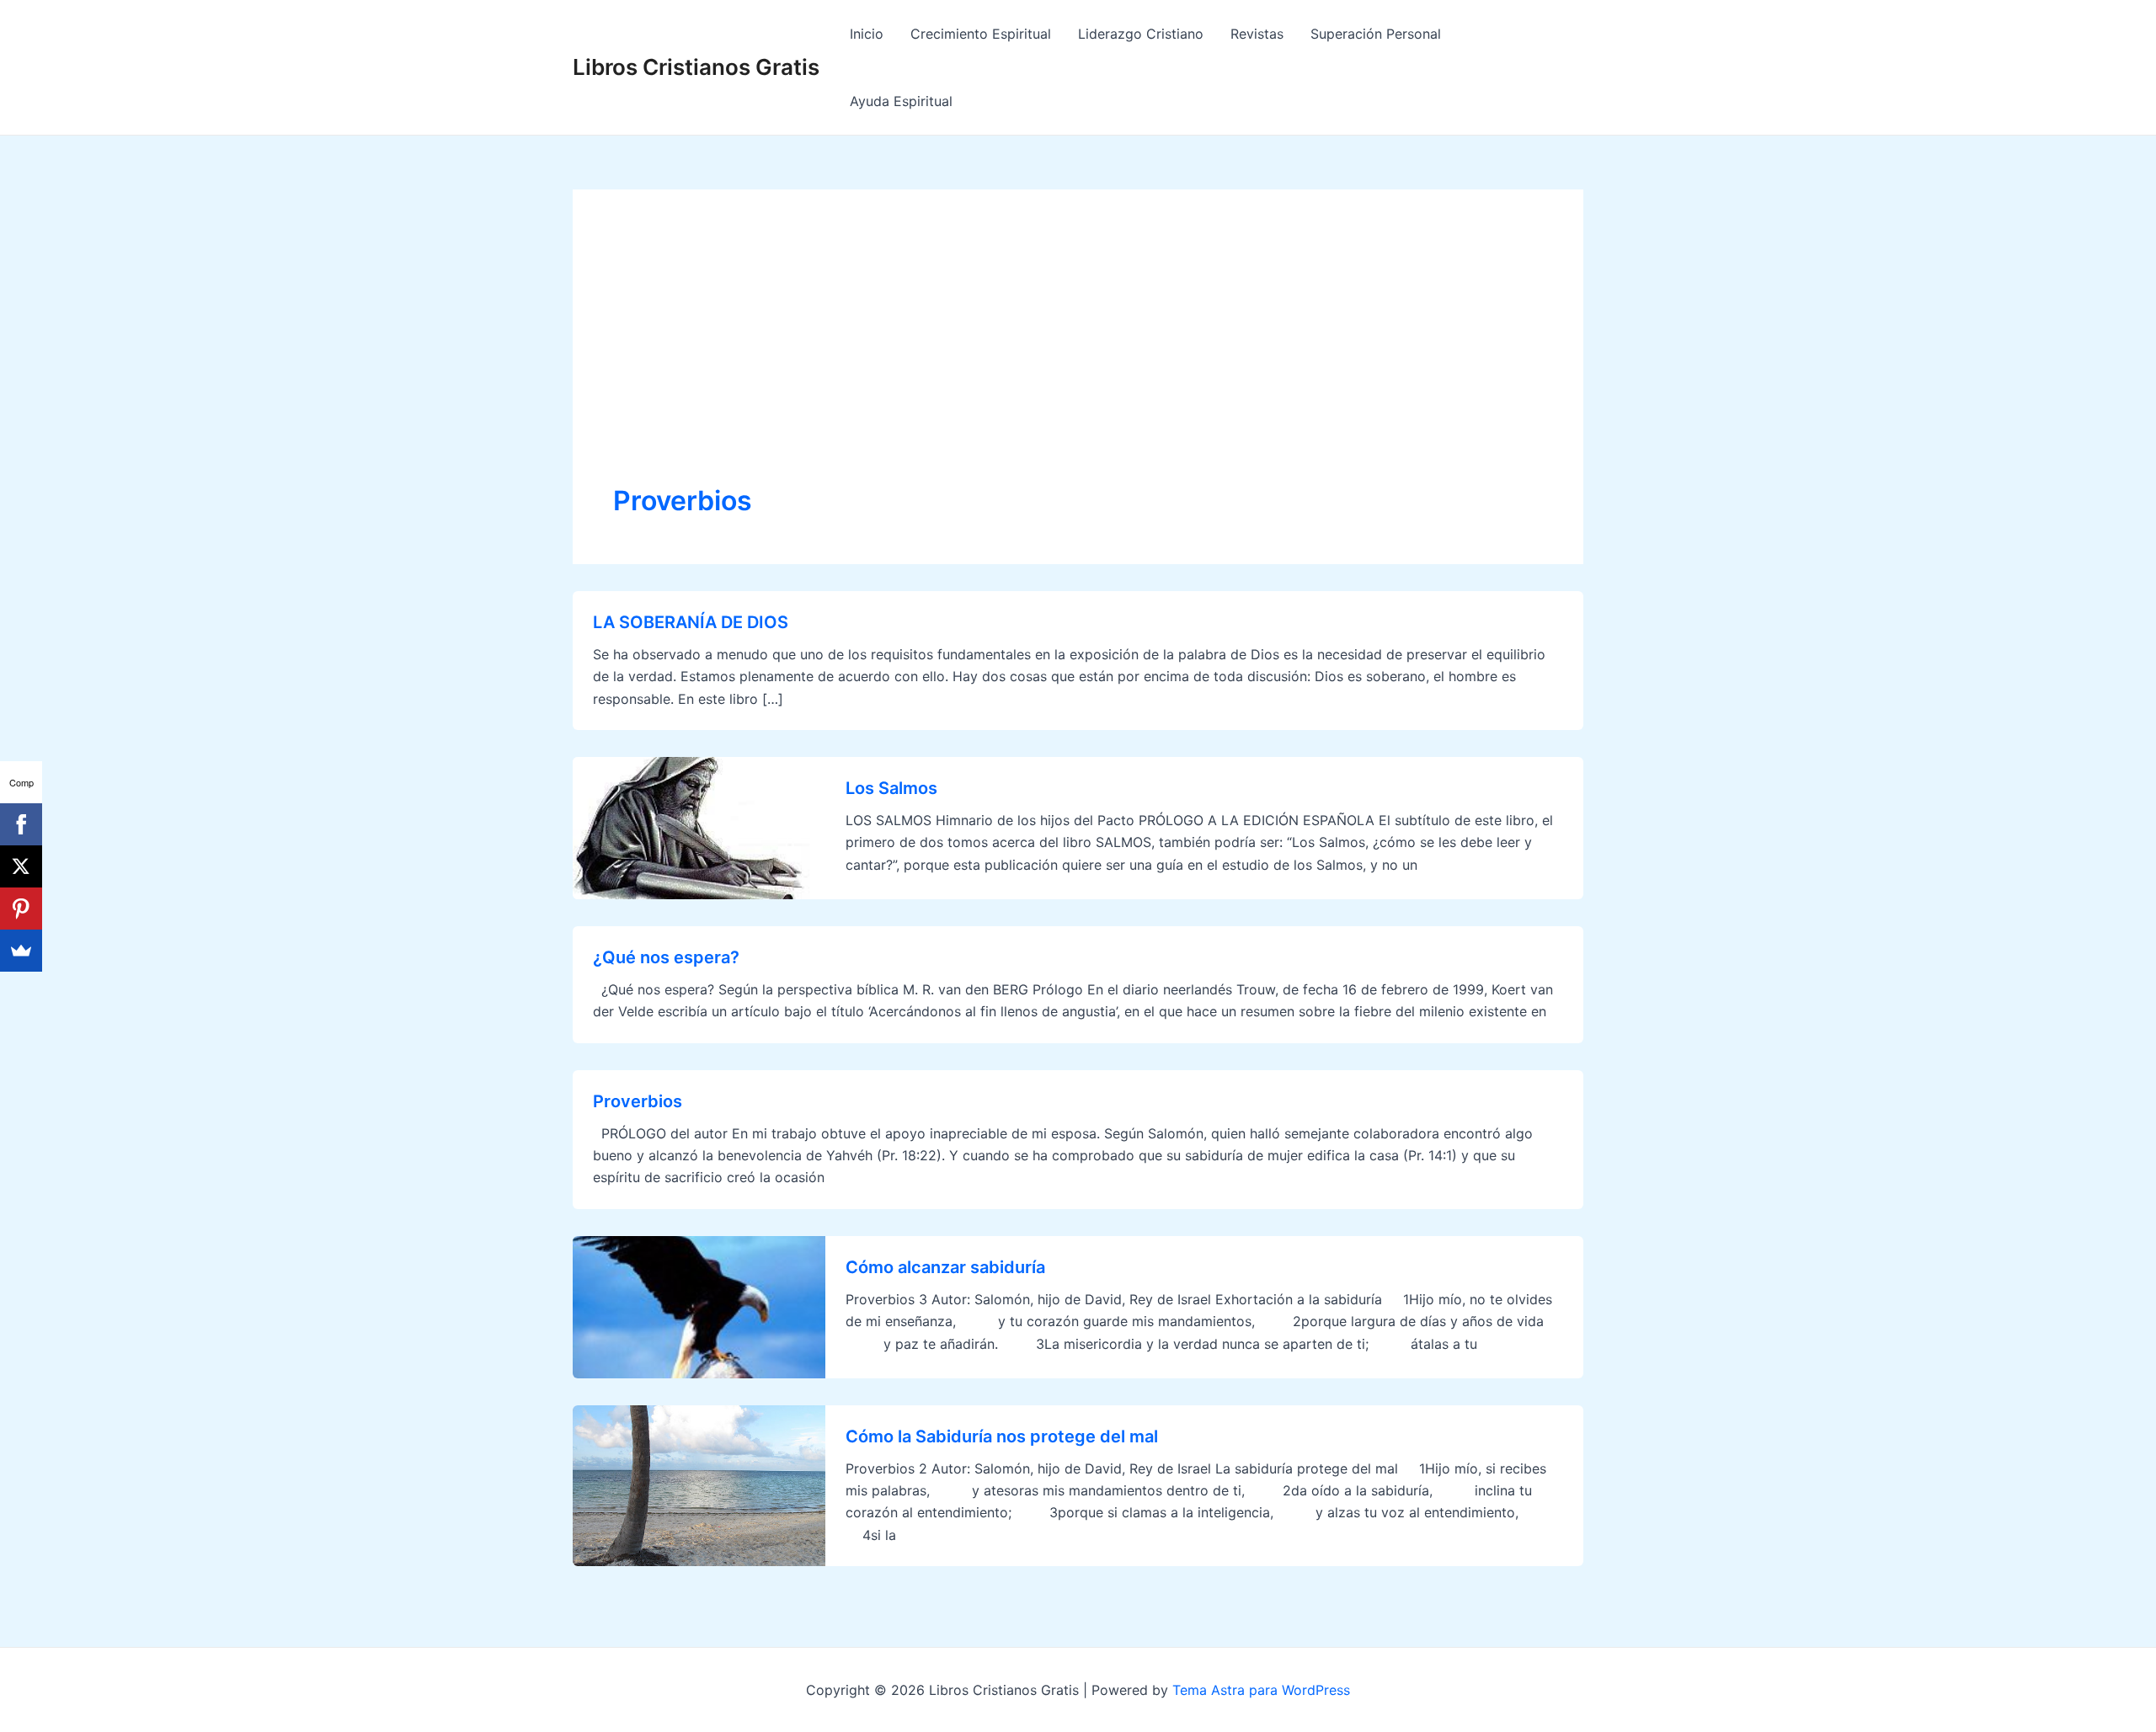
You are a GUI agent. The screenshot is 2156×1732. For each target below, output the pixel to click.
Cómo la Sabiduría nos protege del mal (1002, 1436)
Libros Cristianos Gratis (696, 67)
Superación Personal (1376, 34)
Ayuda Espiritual (901, 101)
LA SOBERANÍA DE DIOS (691, 622)
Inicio (867, 34)
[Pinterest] (21, 909)
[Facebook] (21, 824)
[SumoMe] (21, 951)
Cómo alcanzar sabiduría (945, 1267)
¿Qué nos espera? (666, 957)
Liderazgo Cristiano (1141, 34)
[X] (21, 866)
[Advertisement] (1078, 356)
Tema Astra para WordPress (1261, 1690)
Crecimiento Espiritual (981, 34)
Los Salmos (891, 788)
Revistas (1257, 34)
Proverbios (638, 1101)
